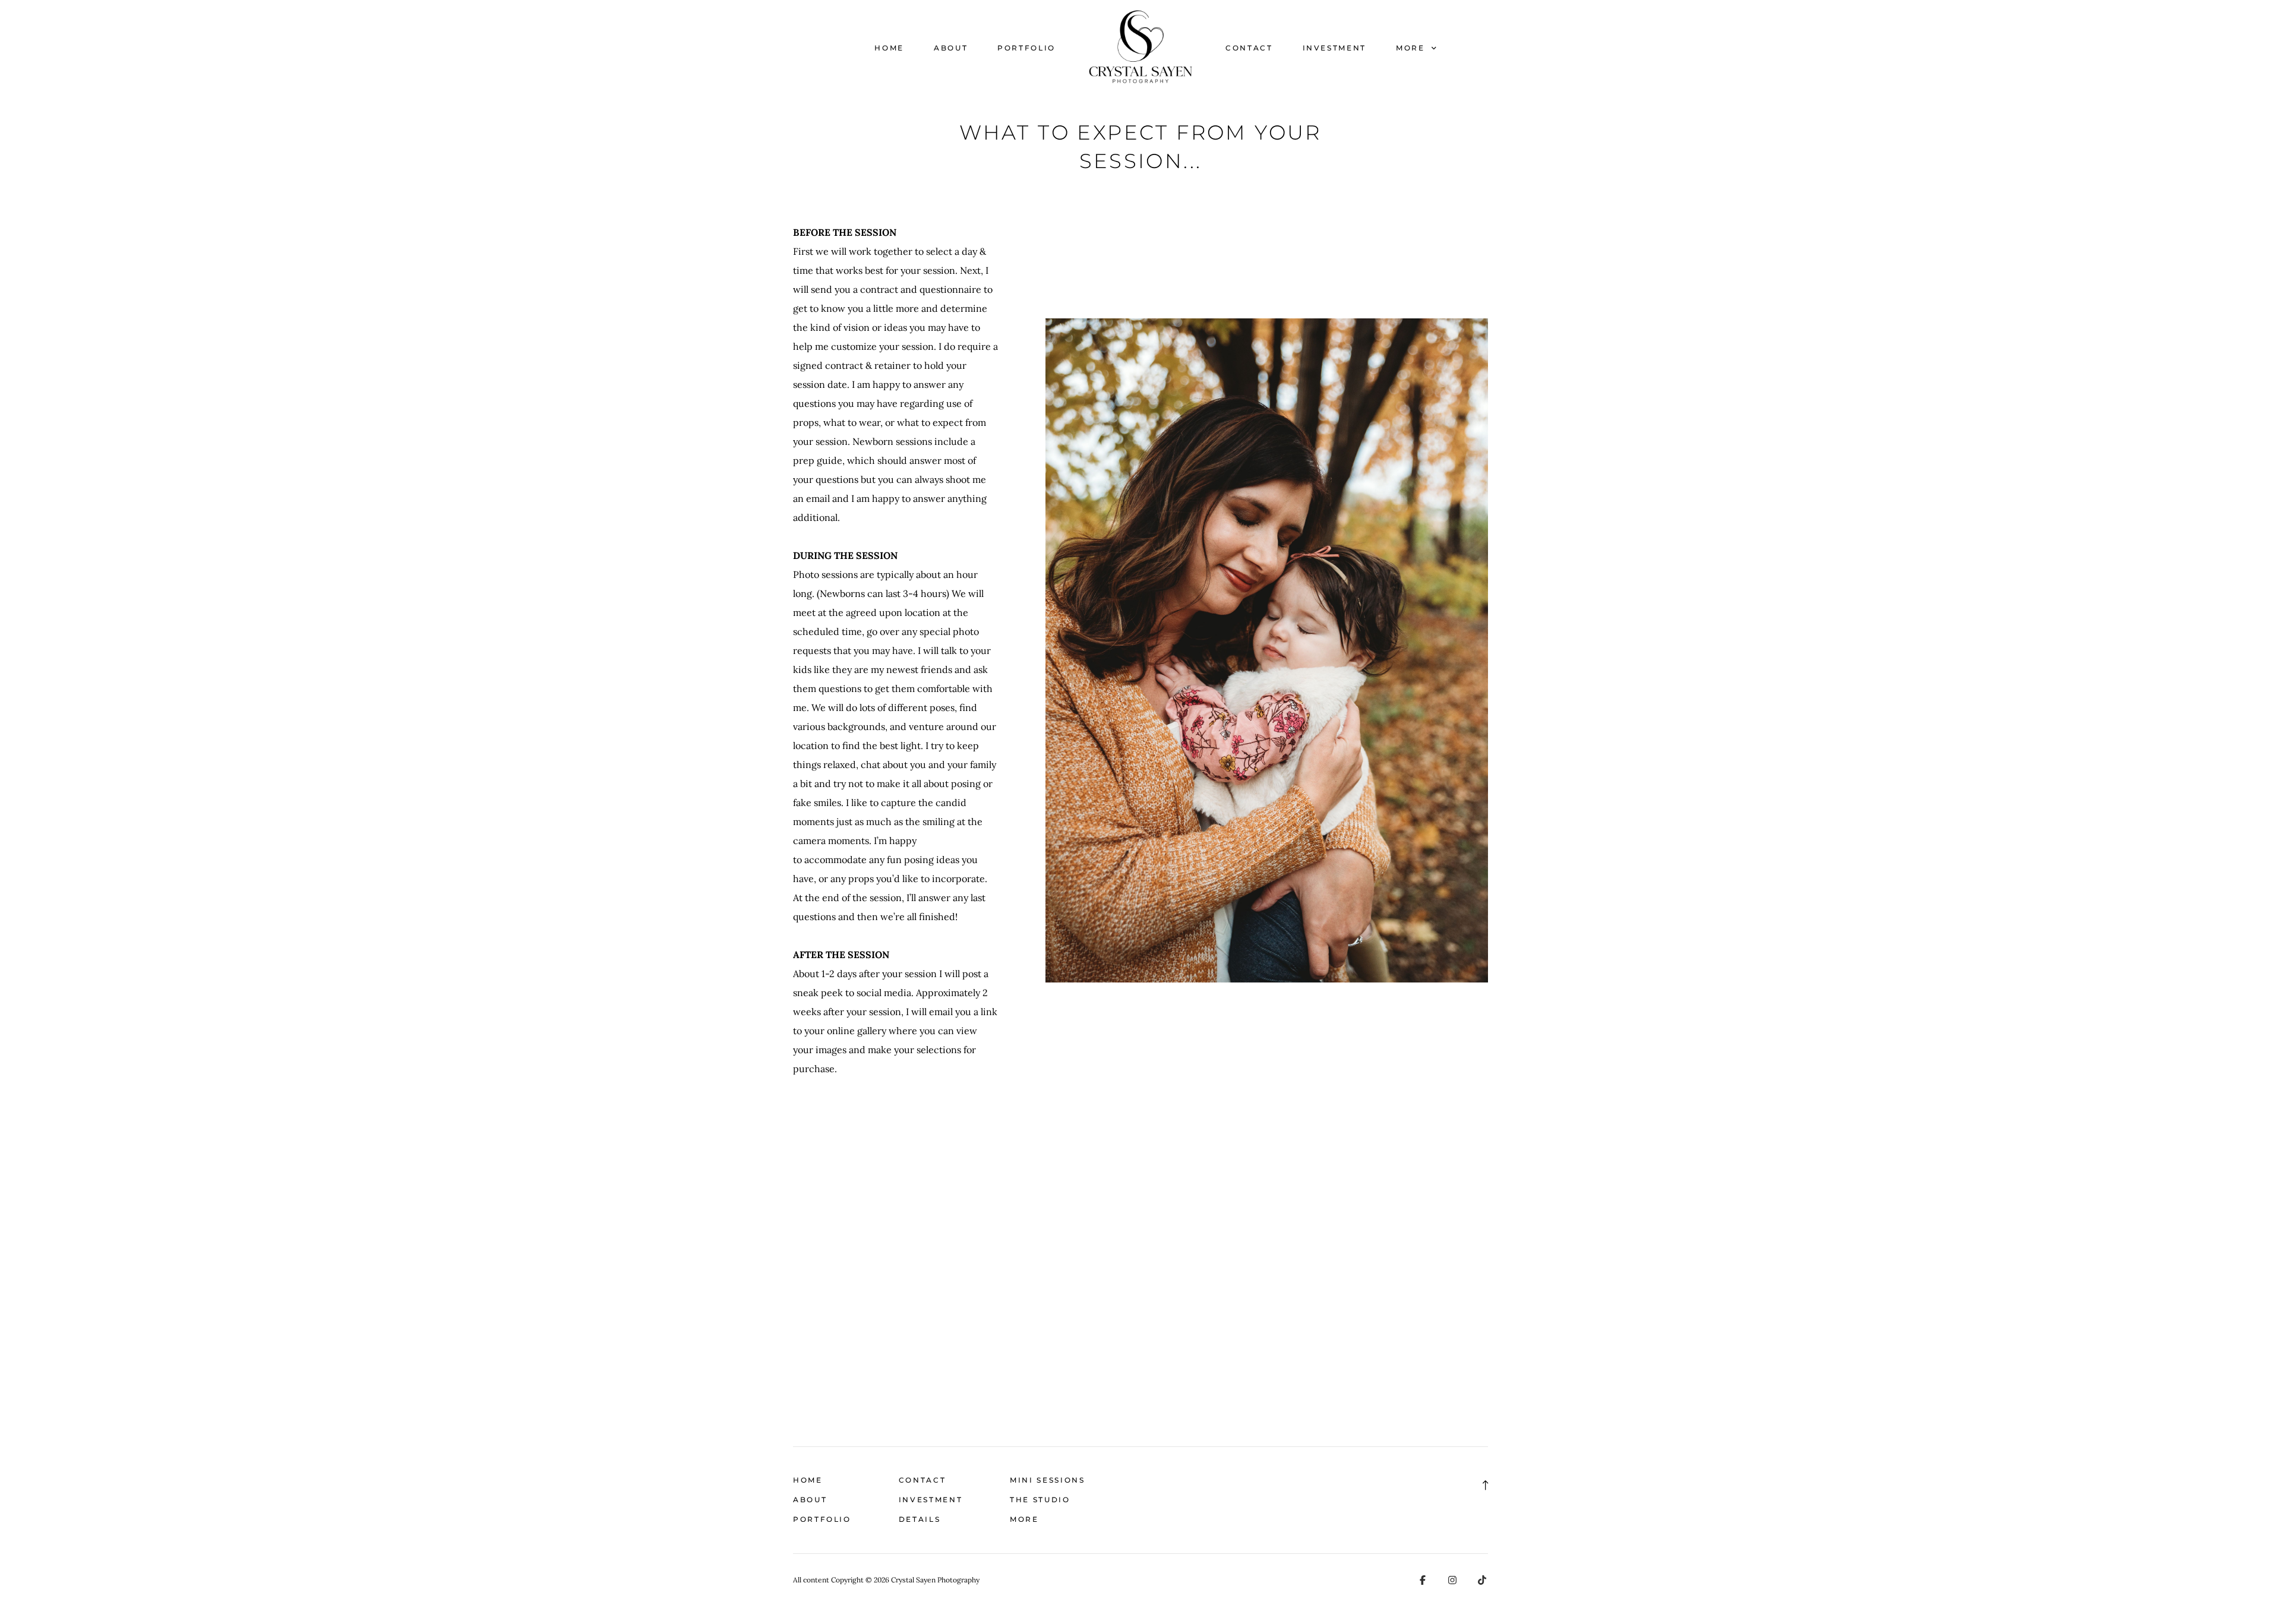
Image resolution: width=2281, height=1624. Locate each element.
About (951, 48)
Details (920, 1519)
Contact (1249, 48)
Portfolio (1026, 48)
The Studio (1040, 1500)
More (1412, 48)
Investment (1334, 48)
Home (889, 48)
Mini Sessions (1047, 1480)
